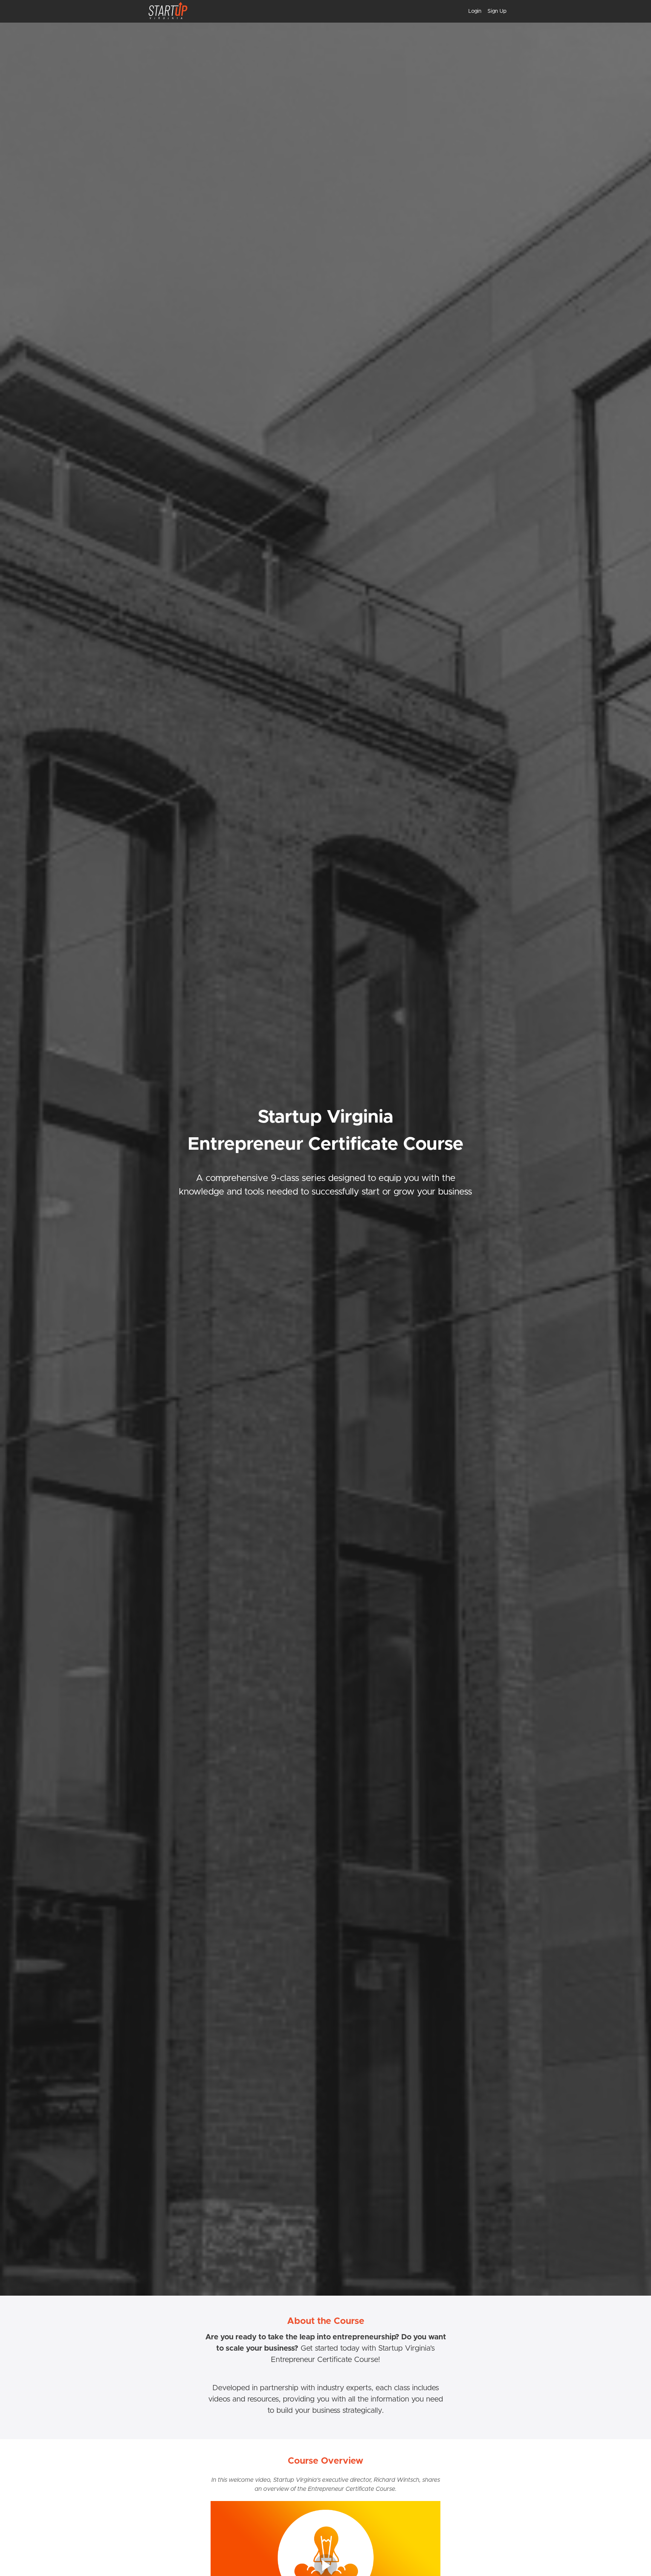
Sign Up (497, 11)
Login (475, 11)
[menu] (484, 11)
